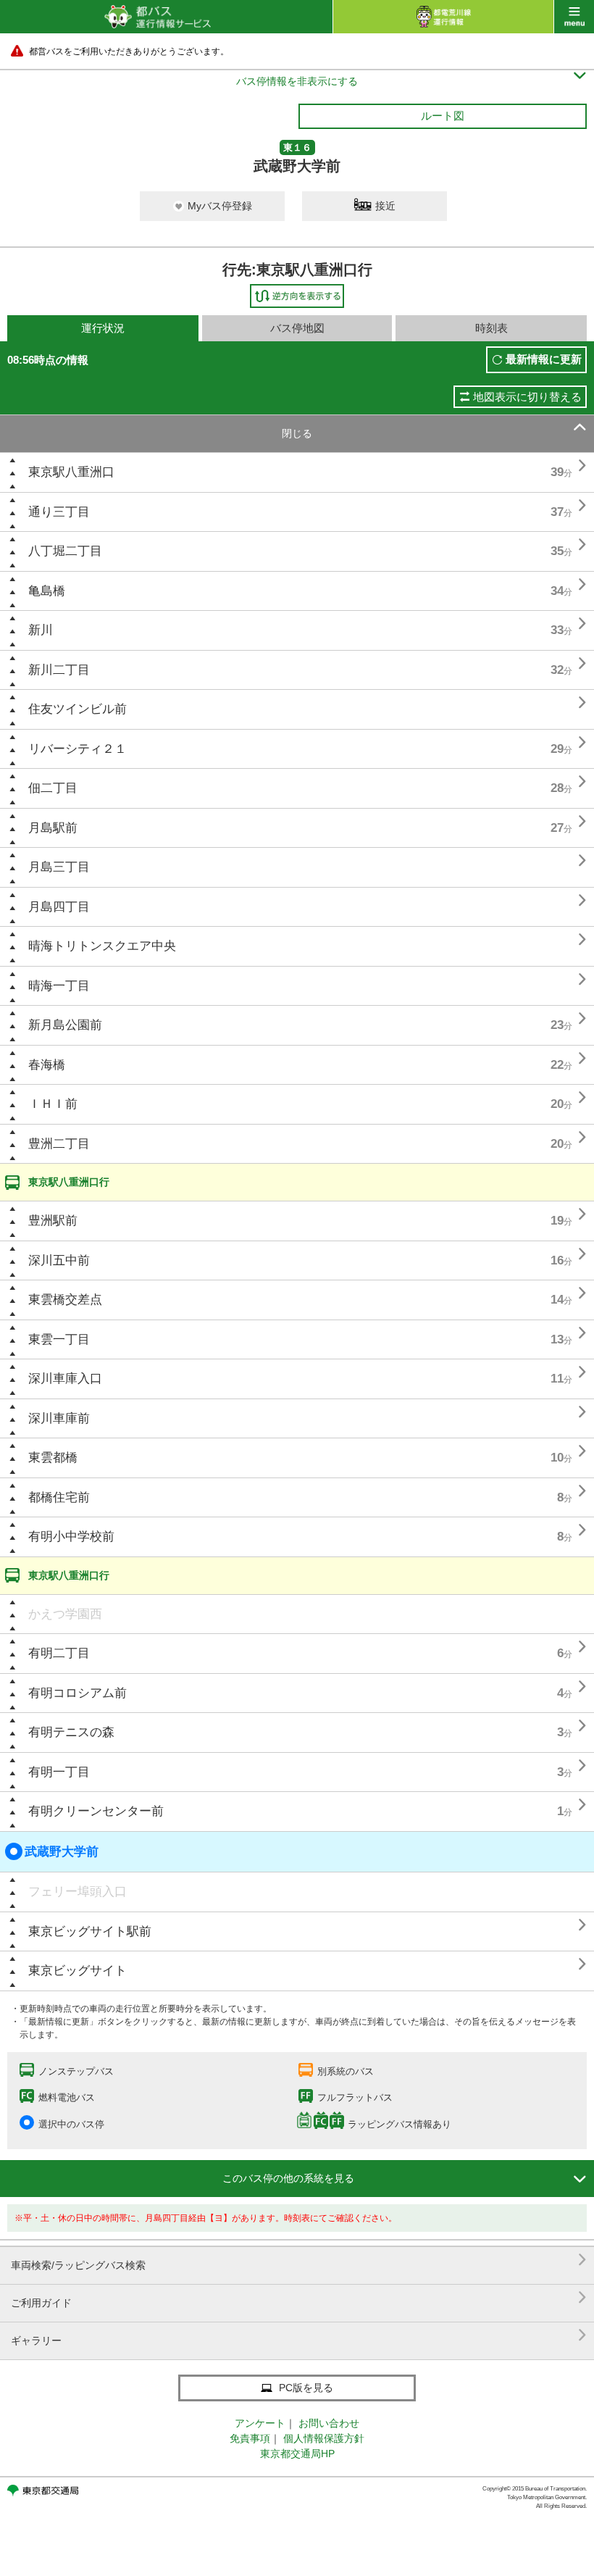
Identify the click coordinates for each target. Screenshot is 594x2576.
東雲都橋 (53, 1458)
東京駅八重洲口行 (69, 1182)
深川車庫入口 (65, 1379)
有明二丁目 (59, 1653)
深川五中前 (59, 1260)
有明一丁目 (59, 1772)
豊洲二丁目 (59, 1144)
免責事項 (250, 2438)
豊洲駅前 (53, 1221)
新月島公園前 (65, 1025)
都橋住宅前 (59, 1497)
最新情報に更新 (544, 359)
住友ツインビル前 (78, 709)
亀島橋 (47, 591)
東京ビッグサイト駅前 (90, 1931)
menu (574, 17)
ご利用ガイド (299, 2297)
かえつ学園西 (65, 1614)
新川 (41, 630)
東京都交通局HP (297, 2454)
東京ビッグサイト (78, 1971)
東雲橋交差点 (65, 1300)
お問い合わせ (329, 2423)
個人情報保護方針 (324, 2438)
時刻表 (491, 328)
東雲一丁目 (59, 1339)
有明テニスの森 (71, 1732)
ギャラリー (299, 2335)
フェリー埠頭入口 (78, 1892)
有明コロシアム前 (78, 1693)
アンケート (260, 2423)
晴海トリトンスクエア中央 (102, 946)
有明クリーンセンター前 (96, 1811)
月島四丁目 (59, 907)
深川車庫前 (59, 1418)
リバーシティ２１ (78, 749)
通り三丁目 (59, 512)
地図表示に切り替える (527, 397)
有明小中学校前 (71, 1537)
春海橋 (47, 1065)
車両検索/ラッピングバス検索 (299, 2260)
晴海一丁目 (59, 986)
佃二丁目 (53, 788)
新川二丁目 (59, 670)
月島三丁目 (59, 867)
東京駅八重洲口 (71, 472)
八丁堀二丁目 (65, 551)
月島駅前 (53, 828)
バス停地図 (297, 328)
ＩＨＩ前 (53, 1104)
